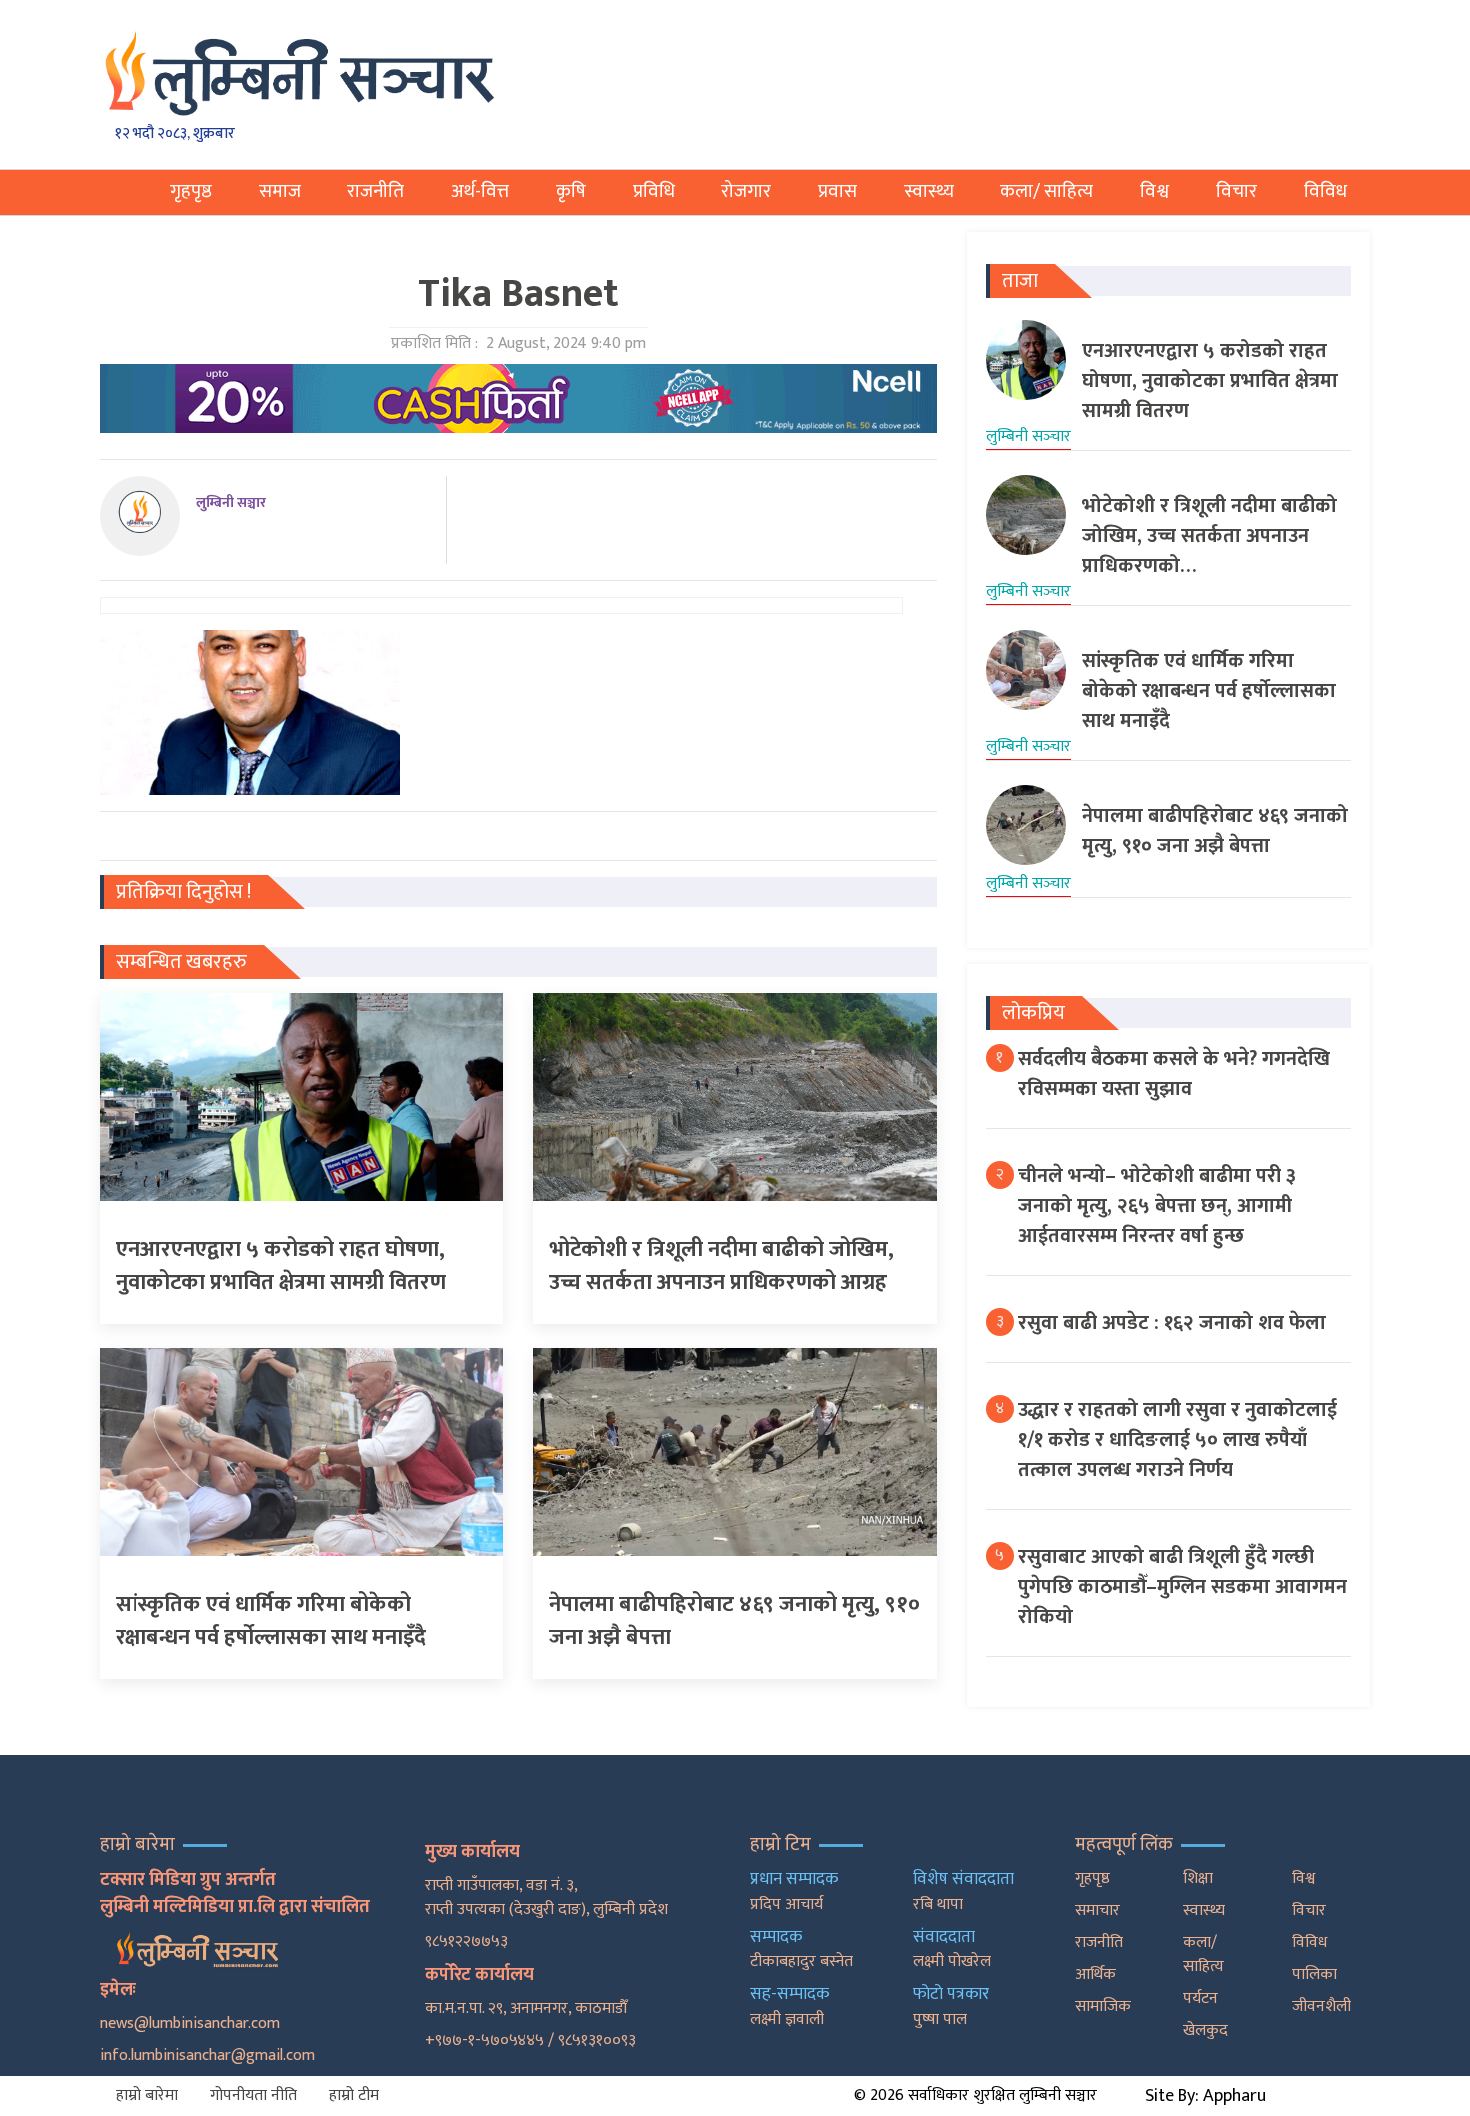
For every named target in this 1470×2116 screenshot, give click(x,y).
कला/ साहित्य (1046, 191)
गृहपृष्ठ (191, 191)
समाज (280, 191)
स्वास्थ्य (929, 191)
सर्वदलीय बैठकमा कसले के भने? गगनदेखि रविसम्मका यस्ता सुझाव (1174, 1074)
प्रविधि (654, 191)
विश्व (1154, 191)
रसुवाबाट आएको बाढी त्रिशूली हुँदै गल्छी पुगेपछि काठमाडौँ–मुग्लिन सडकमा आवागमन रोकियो (1182, 1587)
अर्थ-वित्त (480, 191)
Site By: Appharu (1205, 2096)
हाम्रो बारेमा (147, 2095)
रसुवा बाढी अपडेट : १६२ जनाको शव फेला (1172, 1323)
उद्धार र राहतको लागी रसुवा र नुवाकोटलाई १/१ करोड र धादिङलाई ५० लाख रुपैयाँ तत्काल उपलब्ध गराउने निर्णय (1177, 1440)
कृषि (571, 191)
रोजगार (746, 191)
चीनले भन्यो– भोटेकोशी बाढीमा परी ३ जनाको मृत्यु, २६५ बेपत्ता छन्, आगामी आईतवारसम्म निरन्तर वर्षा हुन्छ (1157, 1206)
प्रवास (837, 191)
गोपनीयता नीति (253, 2095)
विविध (1325, 191)
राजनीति (375, 191)
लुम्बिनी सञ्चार (231, 502)
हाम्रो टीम (354, 2095)
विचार (1236, 191)
